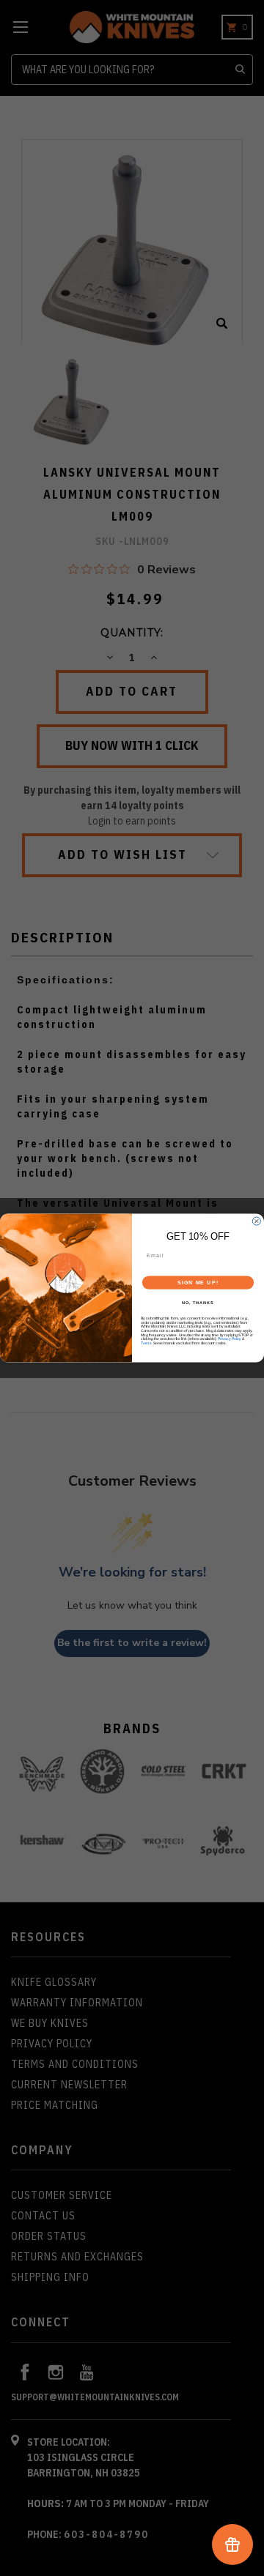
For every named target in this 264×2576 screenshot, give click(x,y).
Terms (146, 1343)
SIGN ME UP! (198, 1283)
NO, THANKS (198, 1303)
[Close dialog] (256, 1221)
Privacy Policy (230, 1339)
